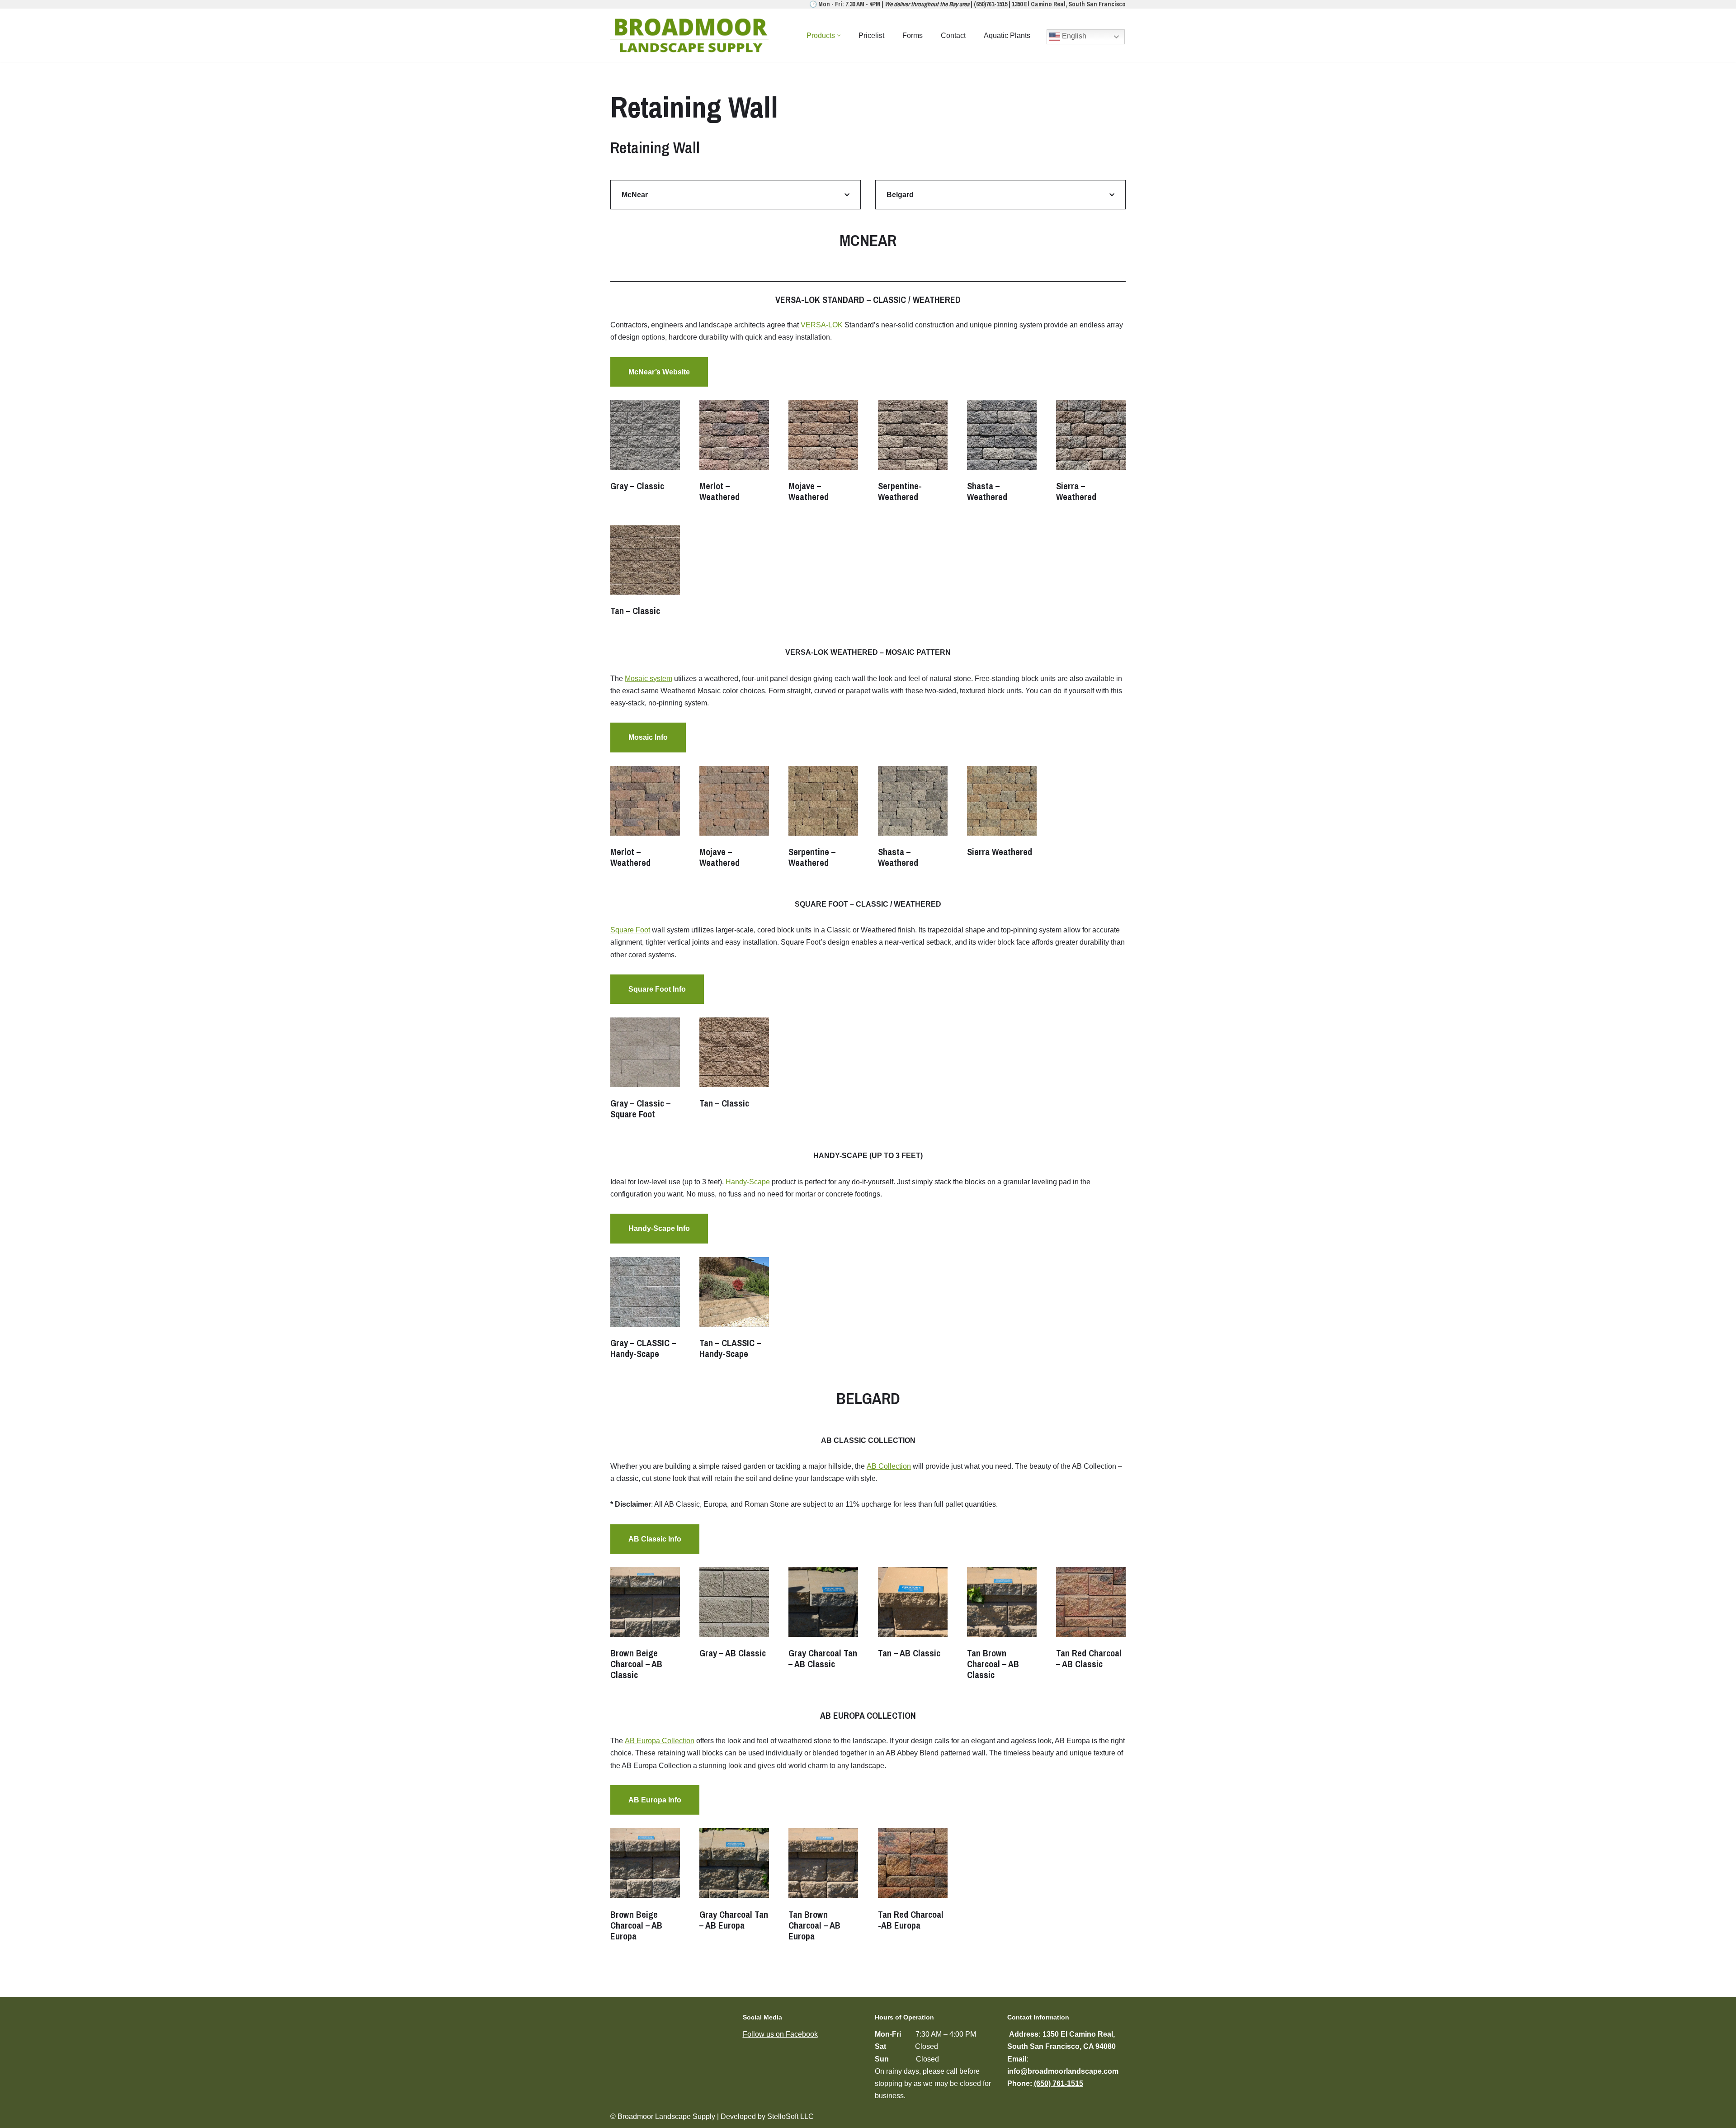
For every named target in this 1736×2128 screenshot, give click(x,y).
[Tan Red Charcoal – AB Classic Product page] (1091, 1621)
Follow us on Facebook (780, 2034)
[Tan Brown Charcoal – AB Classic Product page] (1002, 1626)
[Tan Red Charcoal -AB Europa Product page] (913, 1882)
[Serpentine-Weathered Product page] (913, 454)
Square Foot (630, 930)
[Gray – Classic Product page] (645, 448)
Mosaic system (649, 679)
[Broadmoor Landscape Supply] (692, 35)
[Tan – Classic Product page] (645, 573)
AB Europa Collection (660, 1741)
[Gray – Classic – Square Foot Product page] (645, 1071)
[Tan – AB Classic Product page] (913, 1615)
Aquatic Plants (1007, 35)
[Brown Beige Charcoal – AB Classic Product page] (645, 1626)
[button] (839, 35)
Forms (913, 35)
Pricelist (871, 35)
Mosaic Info (648, 737)
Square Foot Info (657, 989)
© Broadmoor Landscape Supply (663, 2116)
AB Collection (889, 1466)
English (1073, 36)
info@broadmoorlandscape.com (1063, 2071)
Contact (953, 35)
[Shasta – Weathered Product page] (1002, 454)
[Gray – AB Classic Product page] (734, 1615)
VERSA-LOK (822, 325)
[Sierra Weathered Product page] (1002, 814)
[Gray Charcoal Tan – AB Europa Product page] (734, 1882)
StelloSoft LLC (790, 2116)
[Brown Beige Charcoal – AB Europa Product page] (645, 1887)
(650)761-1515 (991, 4)
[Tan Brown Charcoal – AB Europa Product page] (823, 1887)
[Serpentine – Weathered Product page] (823, 819)
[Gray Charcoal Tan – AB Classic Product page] (823, 1621)
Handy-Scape (748, 1182)
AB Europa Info (655, 1800)
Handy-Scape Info (659, 1228)
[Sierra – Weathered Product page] (1091, 454)
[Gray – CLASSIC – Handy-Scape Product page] (645, 1310)
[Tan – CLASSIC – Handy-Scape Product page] (734, 1310)
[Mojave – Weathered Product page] (823, 454)
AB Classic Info (655, 1539)
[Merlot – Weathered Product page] (734, 454)
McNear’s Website (659, 372)
